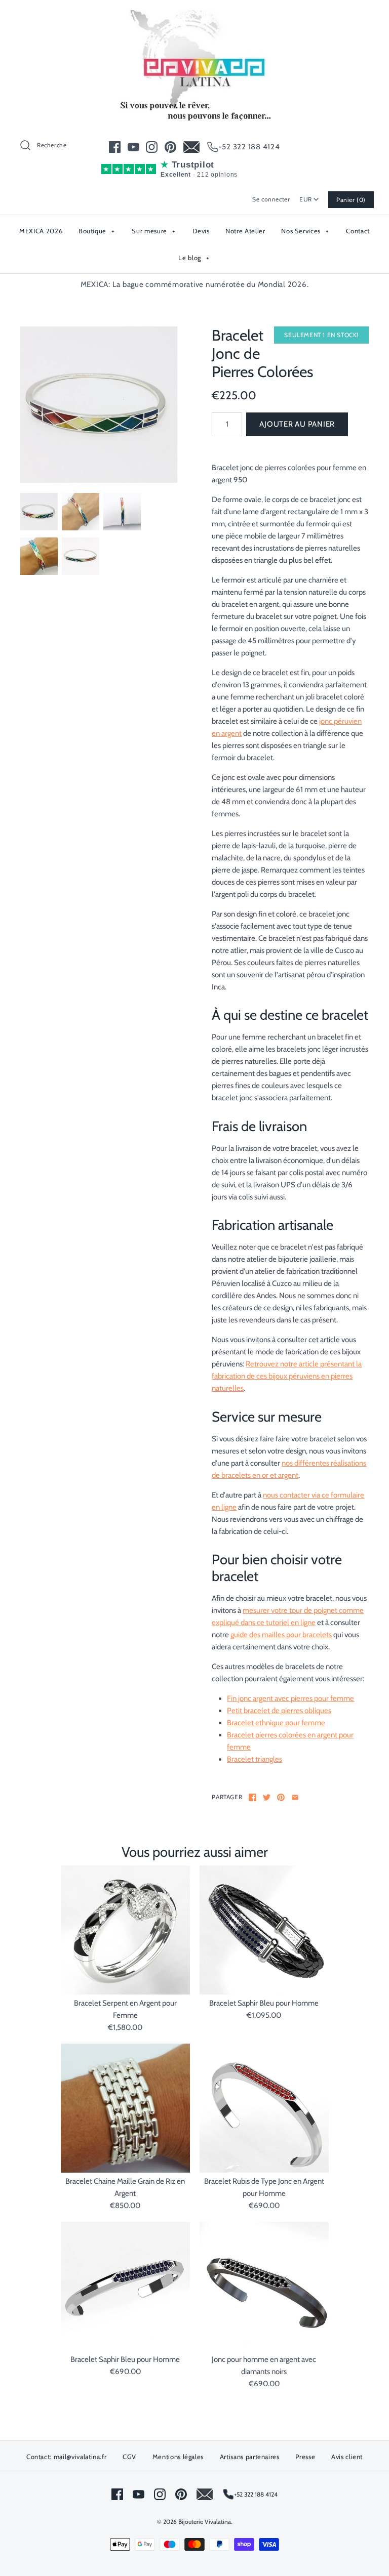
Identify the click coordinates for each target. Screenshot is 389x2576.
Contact (358, 231)
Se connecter (271, 199)
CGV (129, 2457)
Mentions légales (178, 2457)
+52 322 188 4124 (249, 147)
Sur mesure (153, 231)
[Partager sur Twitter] (267, 1797)
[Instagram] (152, 147)
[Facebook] (115, 147)
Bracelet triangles (255, 1759)
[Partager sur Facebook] (252, 1797)
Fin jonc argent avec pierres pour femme (290, 1698)
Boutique (97, 231)
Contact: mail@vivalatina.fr (67, 2457)
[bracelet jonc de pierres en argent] (99, 405)
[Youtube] (133, 147)
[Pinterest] (170, 147)
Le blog (194, 258)
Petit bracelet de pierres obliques (279, 1711)
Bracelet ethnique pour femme (276, 1723)
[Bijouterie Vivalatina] (194, 16)
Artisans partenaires (250, 2457)
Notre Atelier (245, 231)
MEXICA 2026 (41, 231)
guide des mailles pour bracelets (281, 1635)
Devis (201, 231)
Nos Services (305, 231)
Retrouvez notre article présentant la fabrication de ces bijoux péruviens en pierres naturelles (287, 1376)
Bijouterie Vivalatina (205, 2522)
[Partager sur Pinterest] (281, 1797)
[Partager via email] (295, 1797)
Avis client (347, 2457)
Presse (305, 2457)
